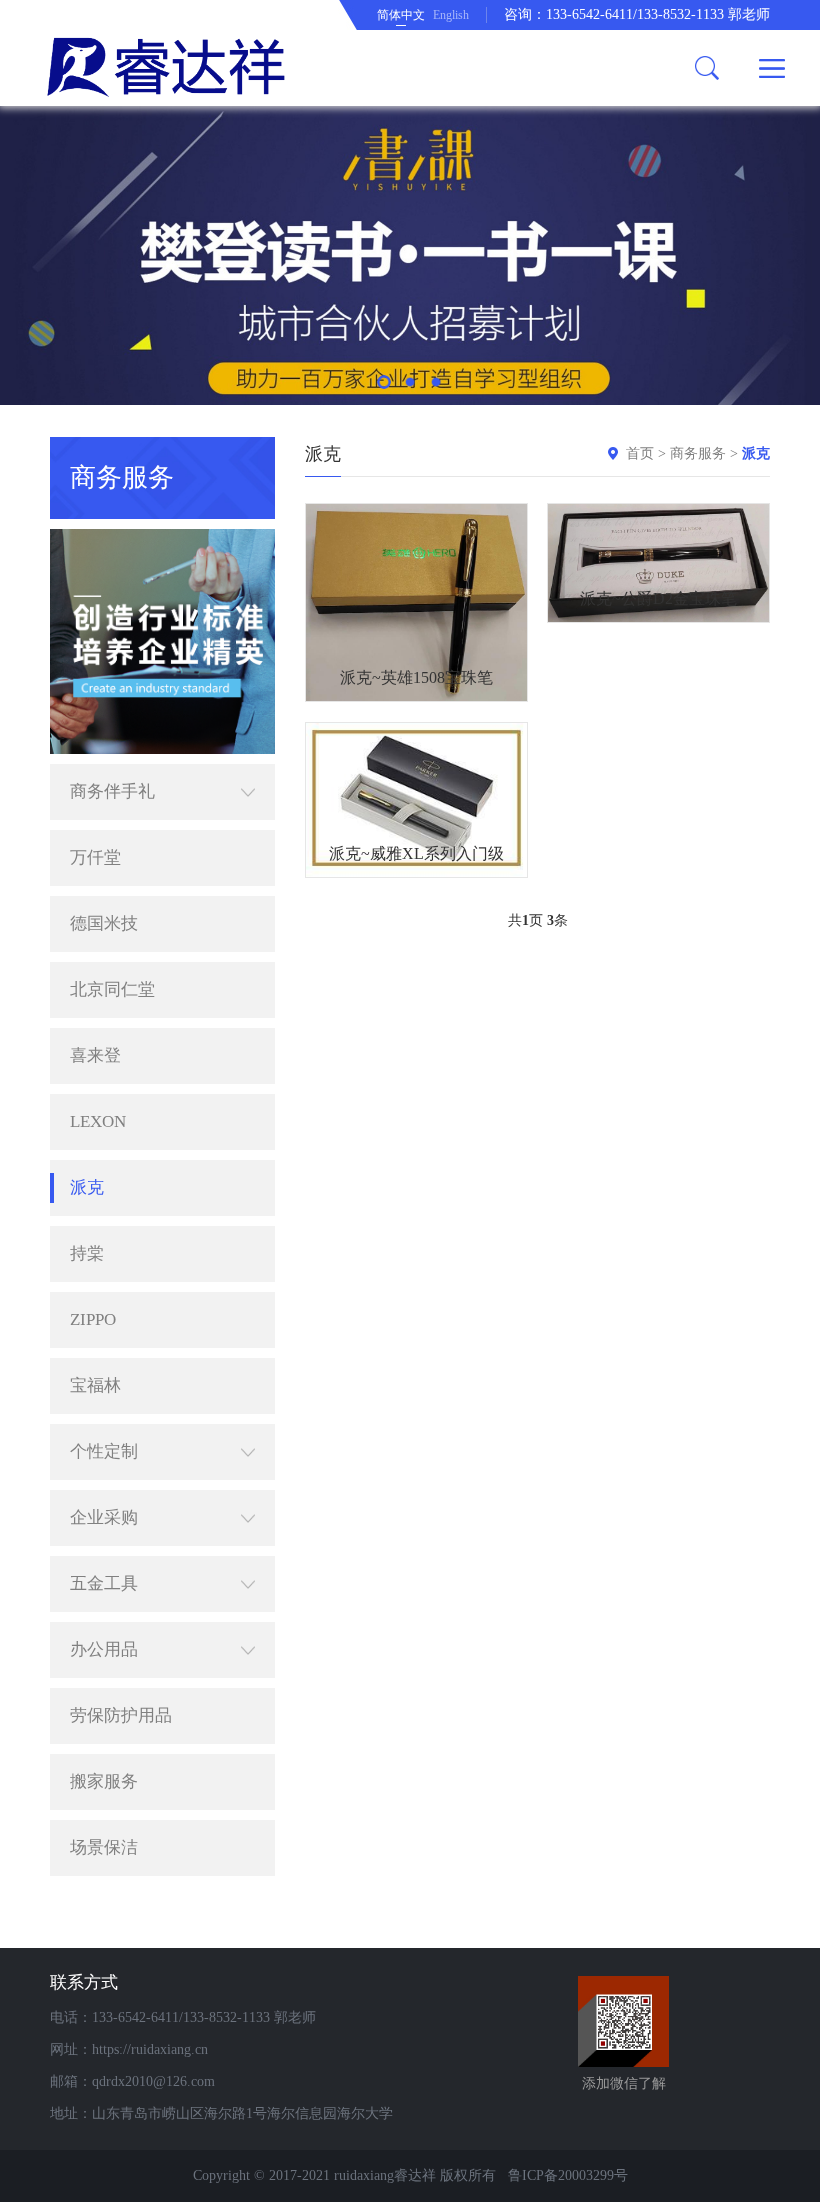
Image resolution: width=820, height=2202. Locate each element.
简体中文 (401, 15)
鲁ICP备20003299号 (568, 2175)
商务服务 (698, 453)
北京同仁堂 (112, 989)
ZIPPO (93, 1319)
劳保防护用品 (121, 1715)
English (451, 15)
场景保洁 (104, 1847)
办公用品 (104, 1649)
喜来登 (95, 1055)
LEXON (98, 1121)
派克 (87, 1187)
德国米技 (104, 923)
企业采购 (104, 1517)
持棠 (87, 1253)
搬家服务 (104, 1781)
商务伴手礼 (112, 791)
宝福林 (95, 1385)
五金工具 (104, 1583)
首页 (640, 453)
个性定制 (104, 1451)
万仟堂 (95, 857)
